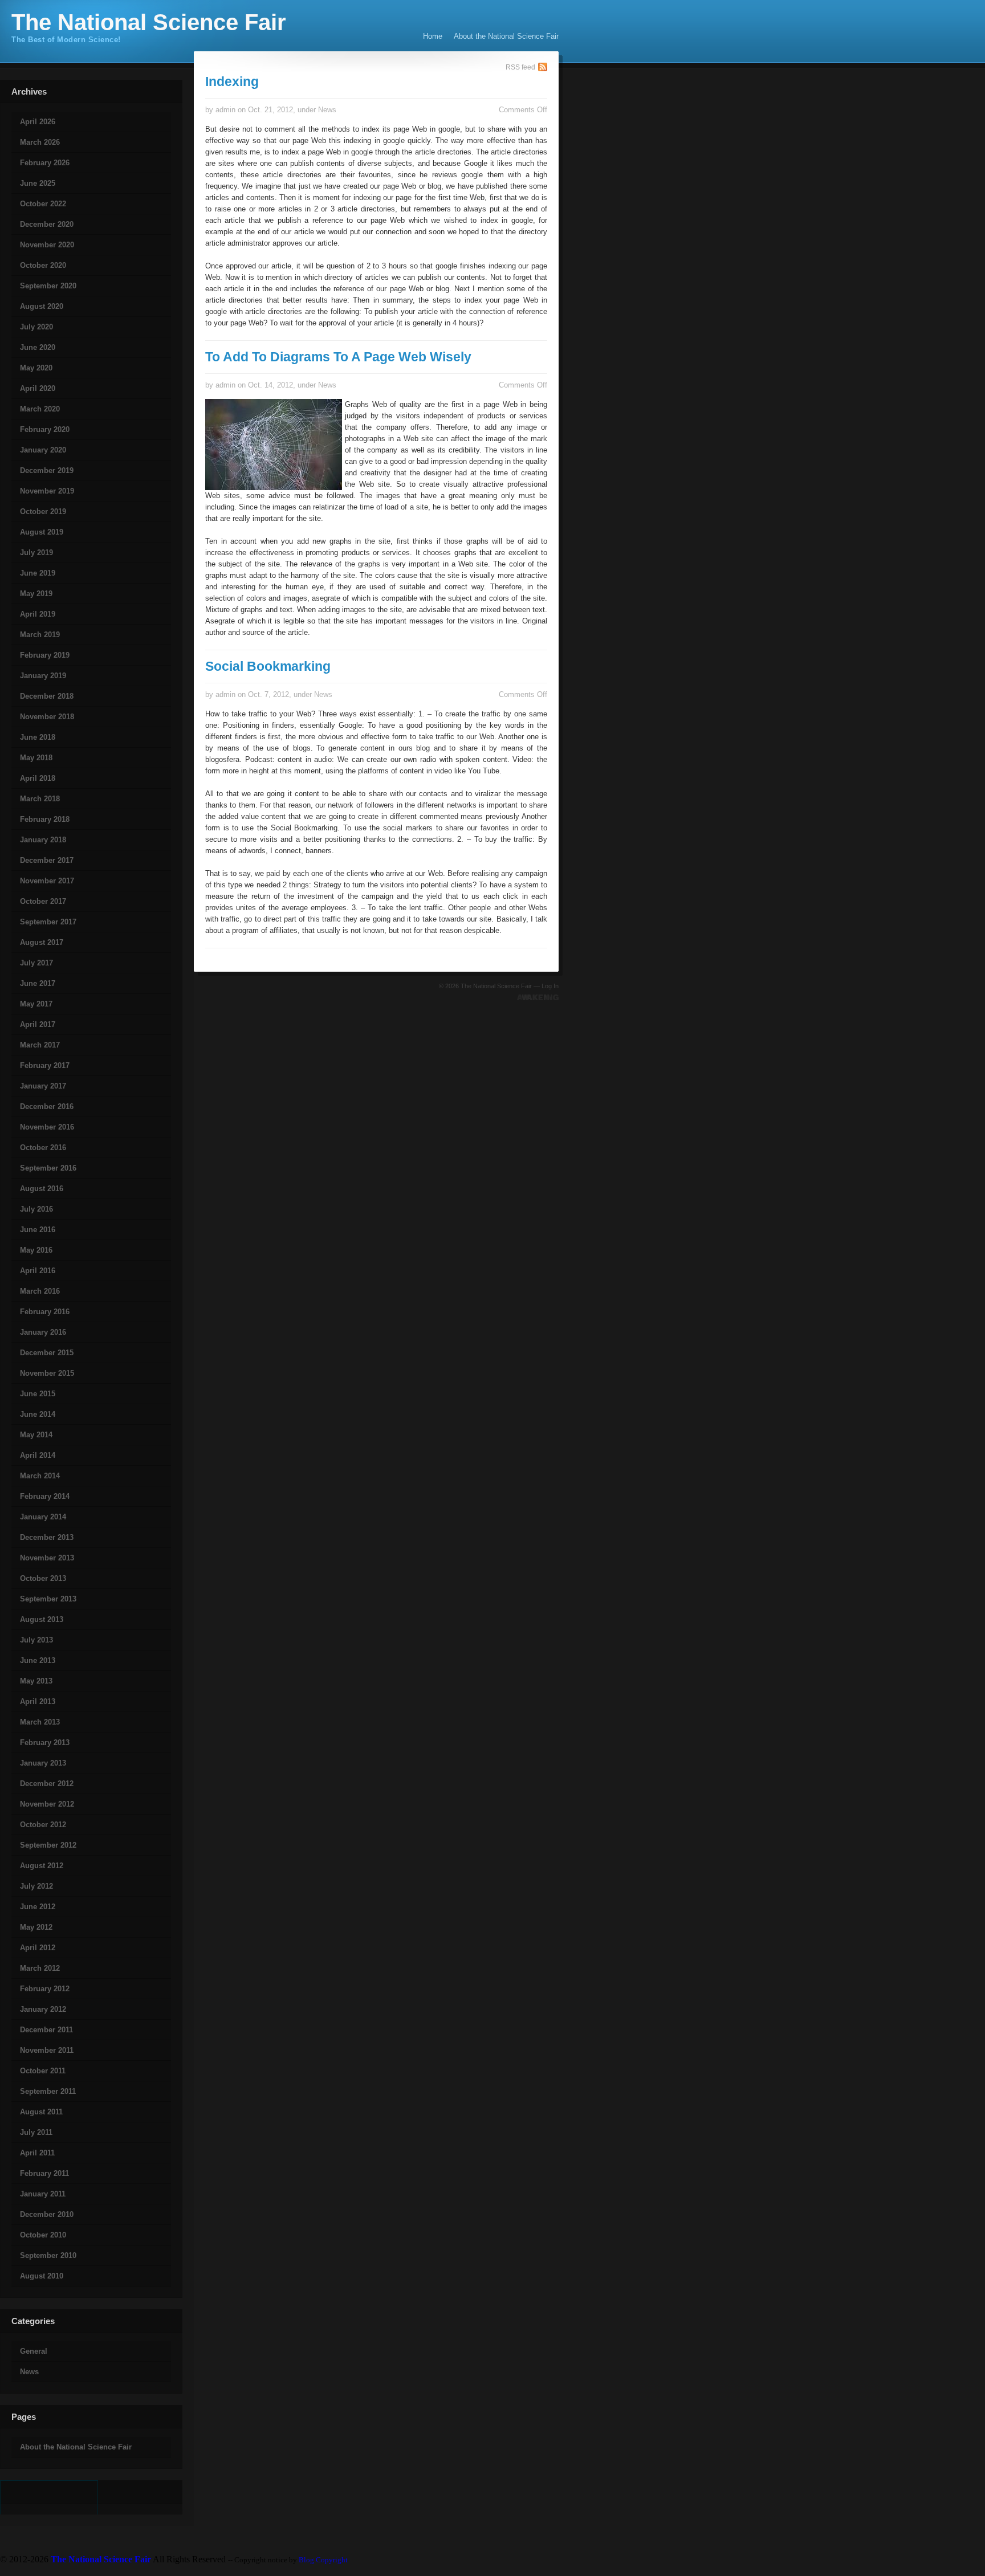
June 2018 (38, 737)
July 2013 (36, 1640)
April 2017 (38, 1024)
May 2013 (36, 1681)
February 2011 (44, 2173)
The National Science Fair (149, 22)
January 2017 (43, 1086)
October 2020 (43, 265)
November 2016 (47, 1127)
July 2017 (36, 963)
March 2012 (40, 1968)
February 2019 (45, 655)
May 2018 (36, 758)
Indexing (232, 81)
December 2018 (47, 696)
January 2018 (43, 840)
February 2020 (45, 429)
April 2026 (38, 122)
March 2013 (40, 1722)
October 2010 (43, 2235)
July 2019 (36, 553)
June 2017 (38, 983)
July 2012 (36, 1886)
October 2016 (43, 1148)
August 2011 (41, 2112)
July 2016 (36, 1209)
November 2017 (47, 881)
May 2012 (36, 1927)
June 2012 (38, 1907)
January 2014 (43, 1517)
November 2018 (47, 717)
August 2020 (42, 306)
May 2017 (36, 1004)
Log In (550, 986)
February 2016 (45, 1312)
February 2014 (45, 1496)
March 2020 (40, 409)
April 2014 (38, 1455)
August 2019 (42, 532)
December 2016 (47, 1106)
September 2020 (48, 286)
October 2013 (43, 1578)
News (29, 2372)
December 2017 (47, 860)
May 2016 (36, 1250)
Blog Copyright (323, 2560)
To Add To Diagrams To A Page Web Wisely (338, 357)
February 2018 (45, 819)
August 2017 (42, 942)
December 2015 (47, 1353)
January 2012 (43, 2009)
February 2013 (45, 1743)
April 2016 (38, 1271)
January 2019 (43, 676)
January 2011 (43, 2194)
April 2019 (38, 614)
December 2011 (46, 2030)
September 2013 (48, 1599)
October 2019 (43, 511)
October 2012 (43, 1825)
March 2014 (40, 1476)
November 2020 (47, 245)
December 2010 (47, 2214)
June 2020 (38, 347)
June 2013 (38, 1660)
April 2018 (38, 778)
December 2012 (47, 1784)
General (34, 2351)
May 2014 (36, 1435)
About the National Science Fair (506, 36)
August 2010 (42, 2276)
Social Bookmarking (268, 666)
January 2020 (43, 450)
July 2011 (36, 2132)
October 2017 (43, 901)
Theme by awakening (538, 997)
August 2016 (42, 1189)
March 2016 (40, 1291)
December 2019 (47, 470)
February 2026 (45, 163)
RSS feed (520, 67)
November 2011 (47, 2050)
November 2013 (47, 1558)
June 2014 (38, 1414)
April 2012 (38, 1948)
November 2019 (47, 491)
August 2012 (42, 1866)
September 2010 (48, 2255)
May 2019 (36, 594)
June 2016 (38, 1230)
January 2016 (43, 1332)
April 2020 (38, 388)
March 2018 (40, 799)
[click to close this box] (1, 101)
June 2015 (38, 1394)
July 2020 (36, 327)
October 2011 (43, 2071)
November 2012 (47, 1804)
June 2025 (38, 183)
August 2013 (42, 1619)
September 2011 (48, 2091)
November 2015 (47, 1373)
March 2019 (40, 635)
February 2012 (45, 1989)
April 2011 (37, 2153)
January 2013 (43, 1763)
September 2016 (48, 1168)
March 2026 (40, 142)
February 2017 (45, 1065)
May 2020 (36, 368)
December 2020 (47, 224)
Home (433, 36)
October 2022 (43, 204)
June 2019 (38, 573)
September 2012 (48, 1845)
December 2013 (47, 1537)
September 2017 (48, 922)
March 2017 (40, 1045)
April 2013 (38, 1701)
